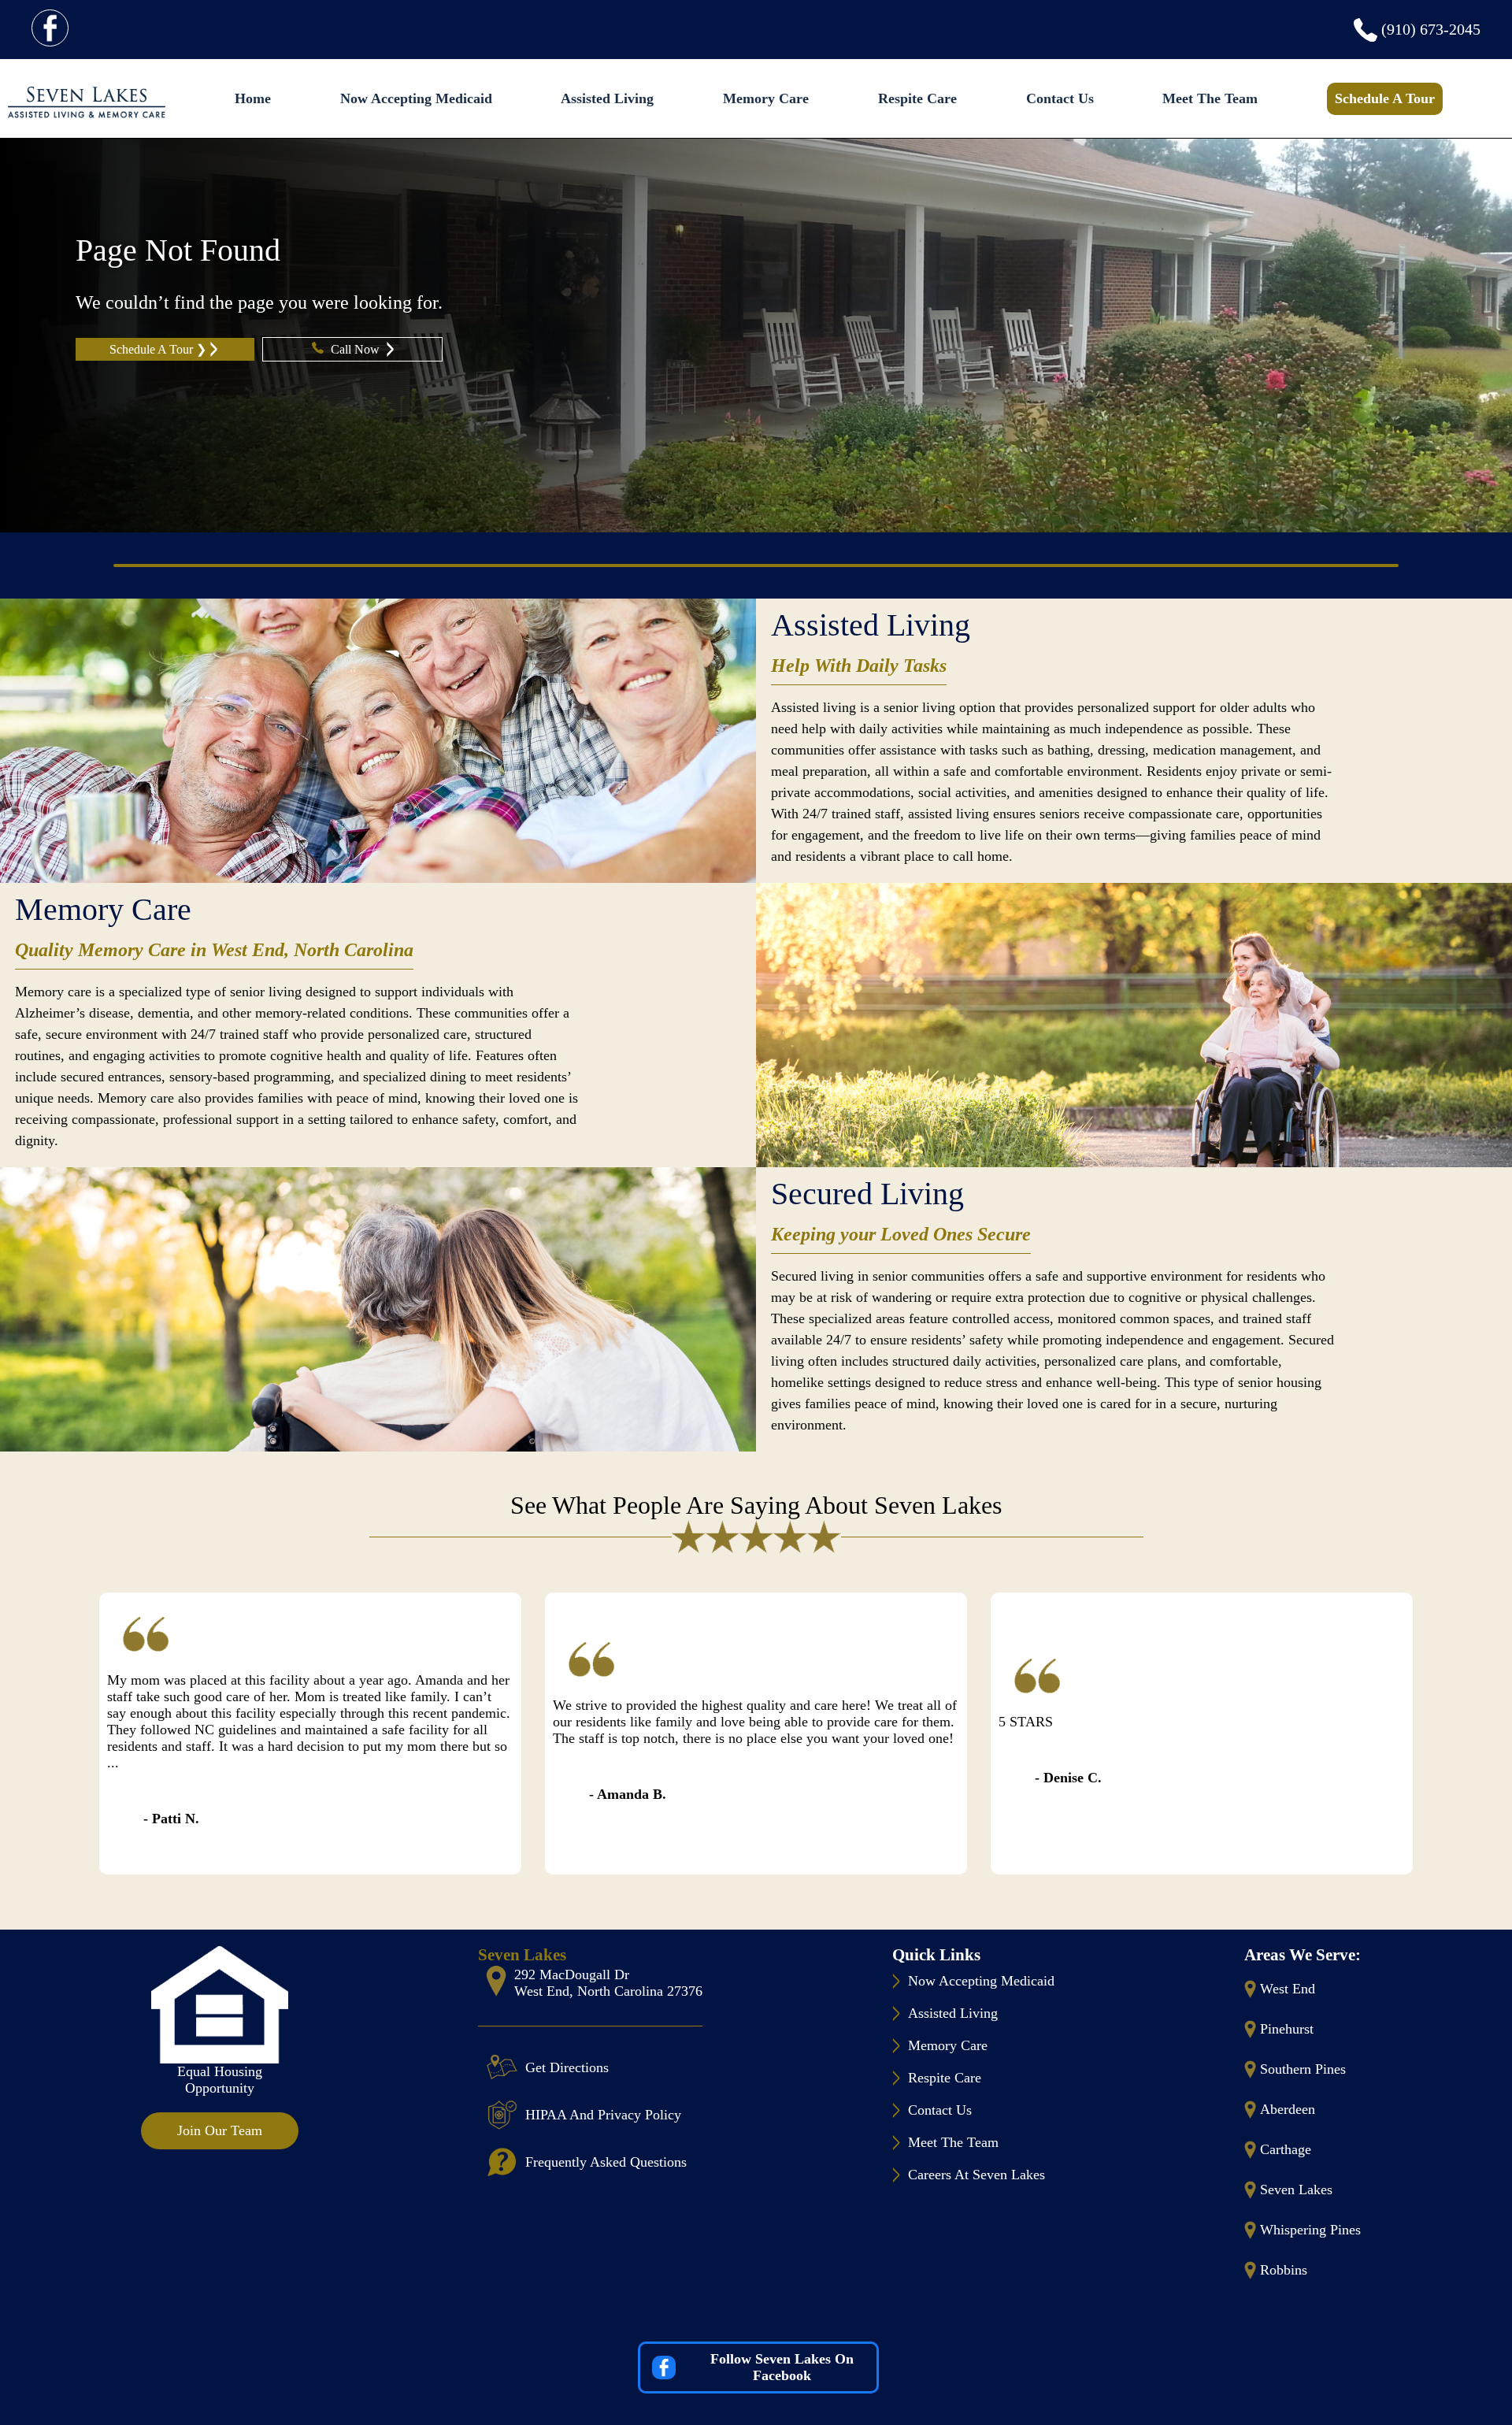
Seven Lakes (1296, 2190)
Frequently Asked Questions (606, 2162)
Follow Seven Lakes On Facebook (782, 2367)
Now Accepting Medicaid (416, 98)
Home (253, 98)
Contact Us (1060, 98)
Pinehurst (1287, 2029)
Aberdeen (1288, 2109)
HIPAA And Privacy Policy (603, 2115)
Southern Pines (1303, 2069)
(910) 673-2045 (1431, 29)
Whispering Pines (1310, 2230)
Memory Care (766, 98)
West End (1288, 1989)
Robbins (1284, 2270)
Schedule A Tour (1385, 98)
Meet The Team (1210, 98)
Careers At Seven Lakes (976, 2175)
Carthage (1286, 2149)
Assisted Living (607, 98)
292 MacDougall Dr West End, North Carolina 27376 (608, 1983)
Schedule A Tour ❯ (158, 349)
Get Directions (567, 2067)
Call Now (357, 349)
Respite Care (917, 98)
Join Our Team (220, 2130)
